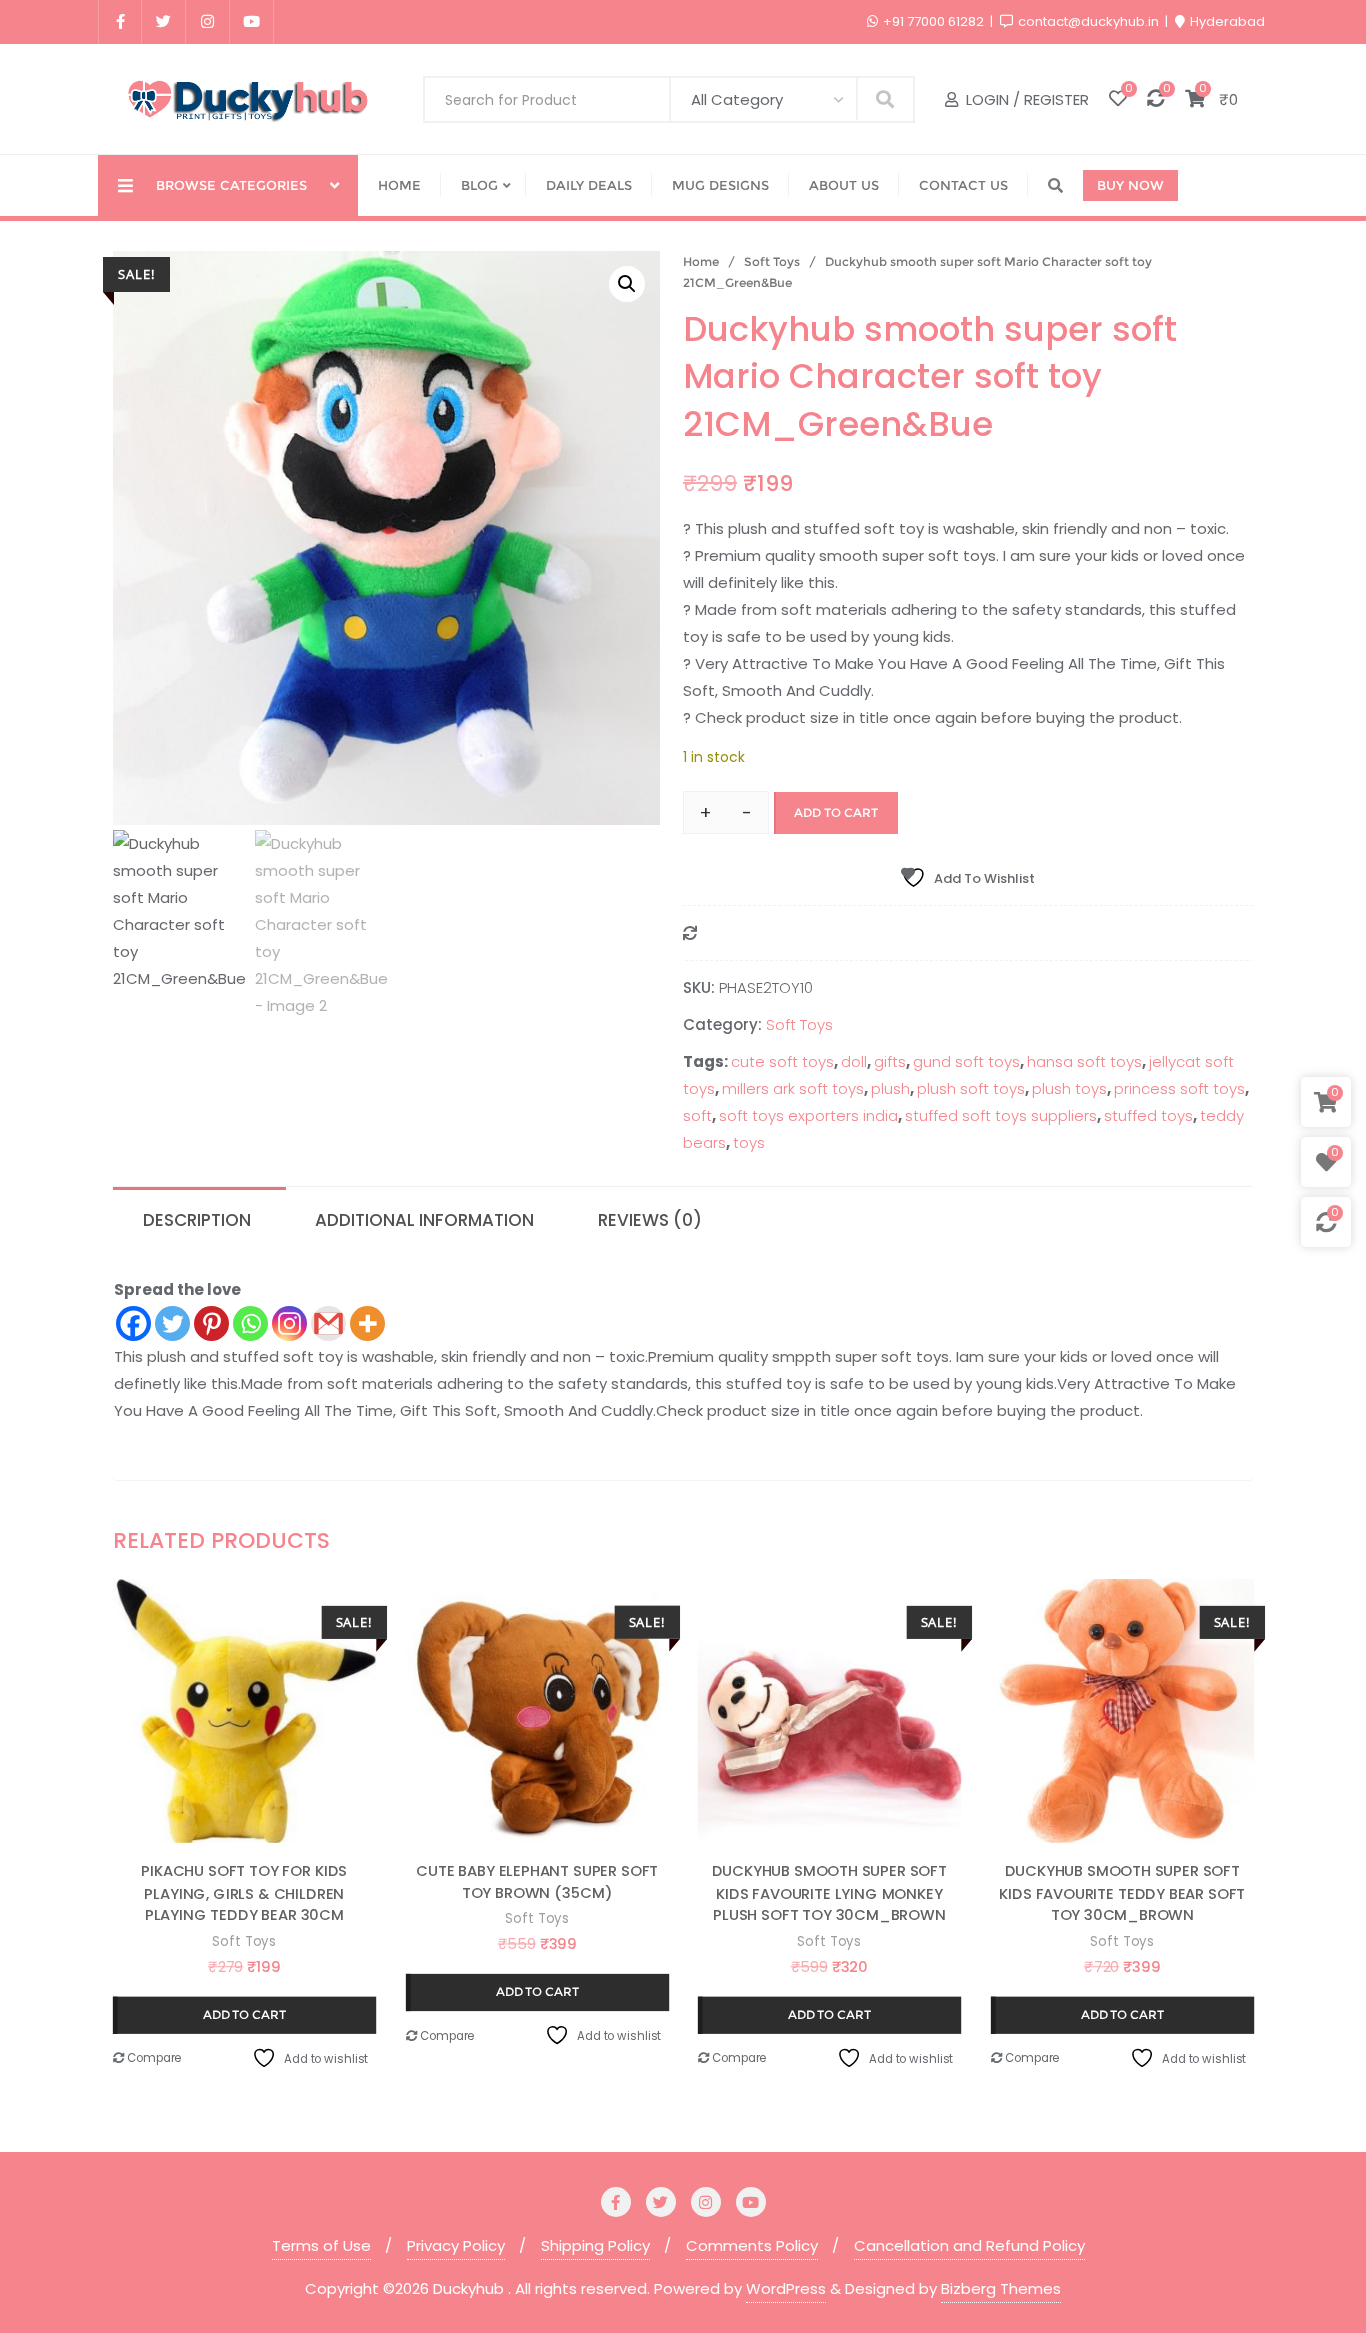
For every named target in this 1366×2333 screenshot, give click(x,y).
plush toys (1069, 1088)
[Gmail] (328, 1323)
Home (701, 261)
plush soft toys (971, 1088)
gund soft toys (966, 1061)
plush (890, 1088)
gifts (890, 1061)
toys (749, 1142)
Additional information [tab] (424, 1220)
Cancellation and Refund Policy (969, 2245)
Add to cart (836, 812)
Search (885, 98)
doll (854, 1061)
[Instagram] (289, 1323)
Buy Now (1130, 185)
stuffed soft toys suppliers (1001, 1115)
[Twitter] (172, 1323)
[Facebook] (133, 1323)
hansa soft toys (1084, 1061)
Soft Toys (772, 261)
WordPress (786, 2288)
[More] (367, 1323)
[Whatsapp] (250, 1323)
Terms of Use (321, 2245)
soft (697, 1115)
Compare (152, 2058)
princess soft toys (1179, 1088)
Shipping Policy (595, 2245)
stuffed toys (1148, 1115)
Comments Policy (752, 2245)
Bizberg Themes (1001, 2288)
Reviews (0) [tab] (650, 1220)
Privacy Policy (456, 2245)
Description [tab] (197, 1220)
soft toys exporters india (808, 1115)
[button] (627, 284)
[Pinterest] (211, 1323)
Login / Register (1025, 99)
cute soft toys (782, 1061)
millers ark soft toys (793, 1088)
